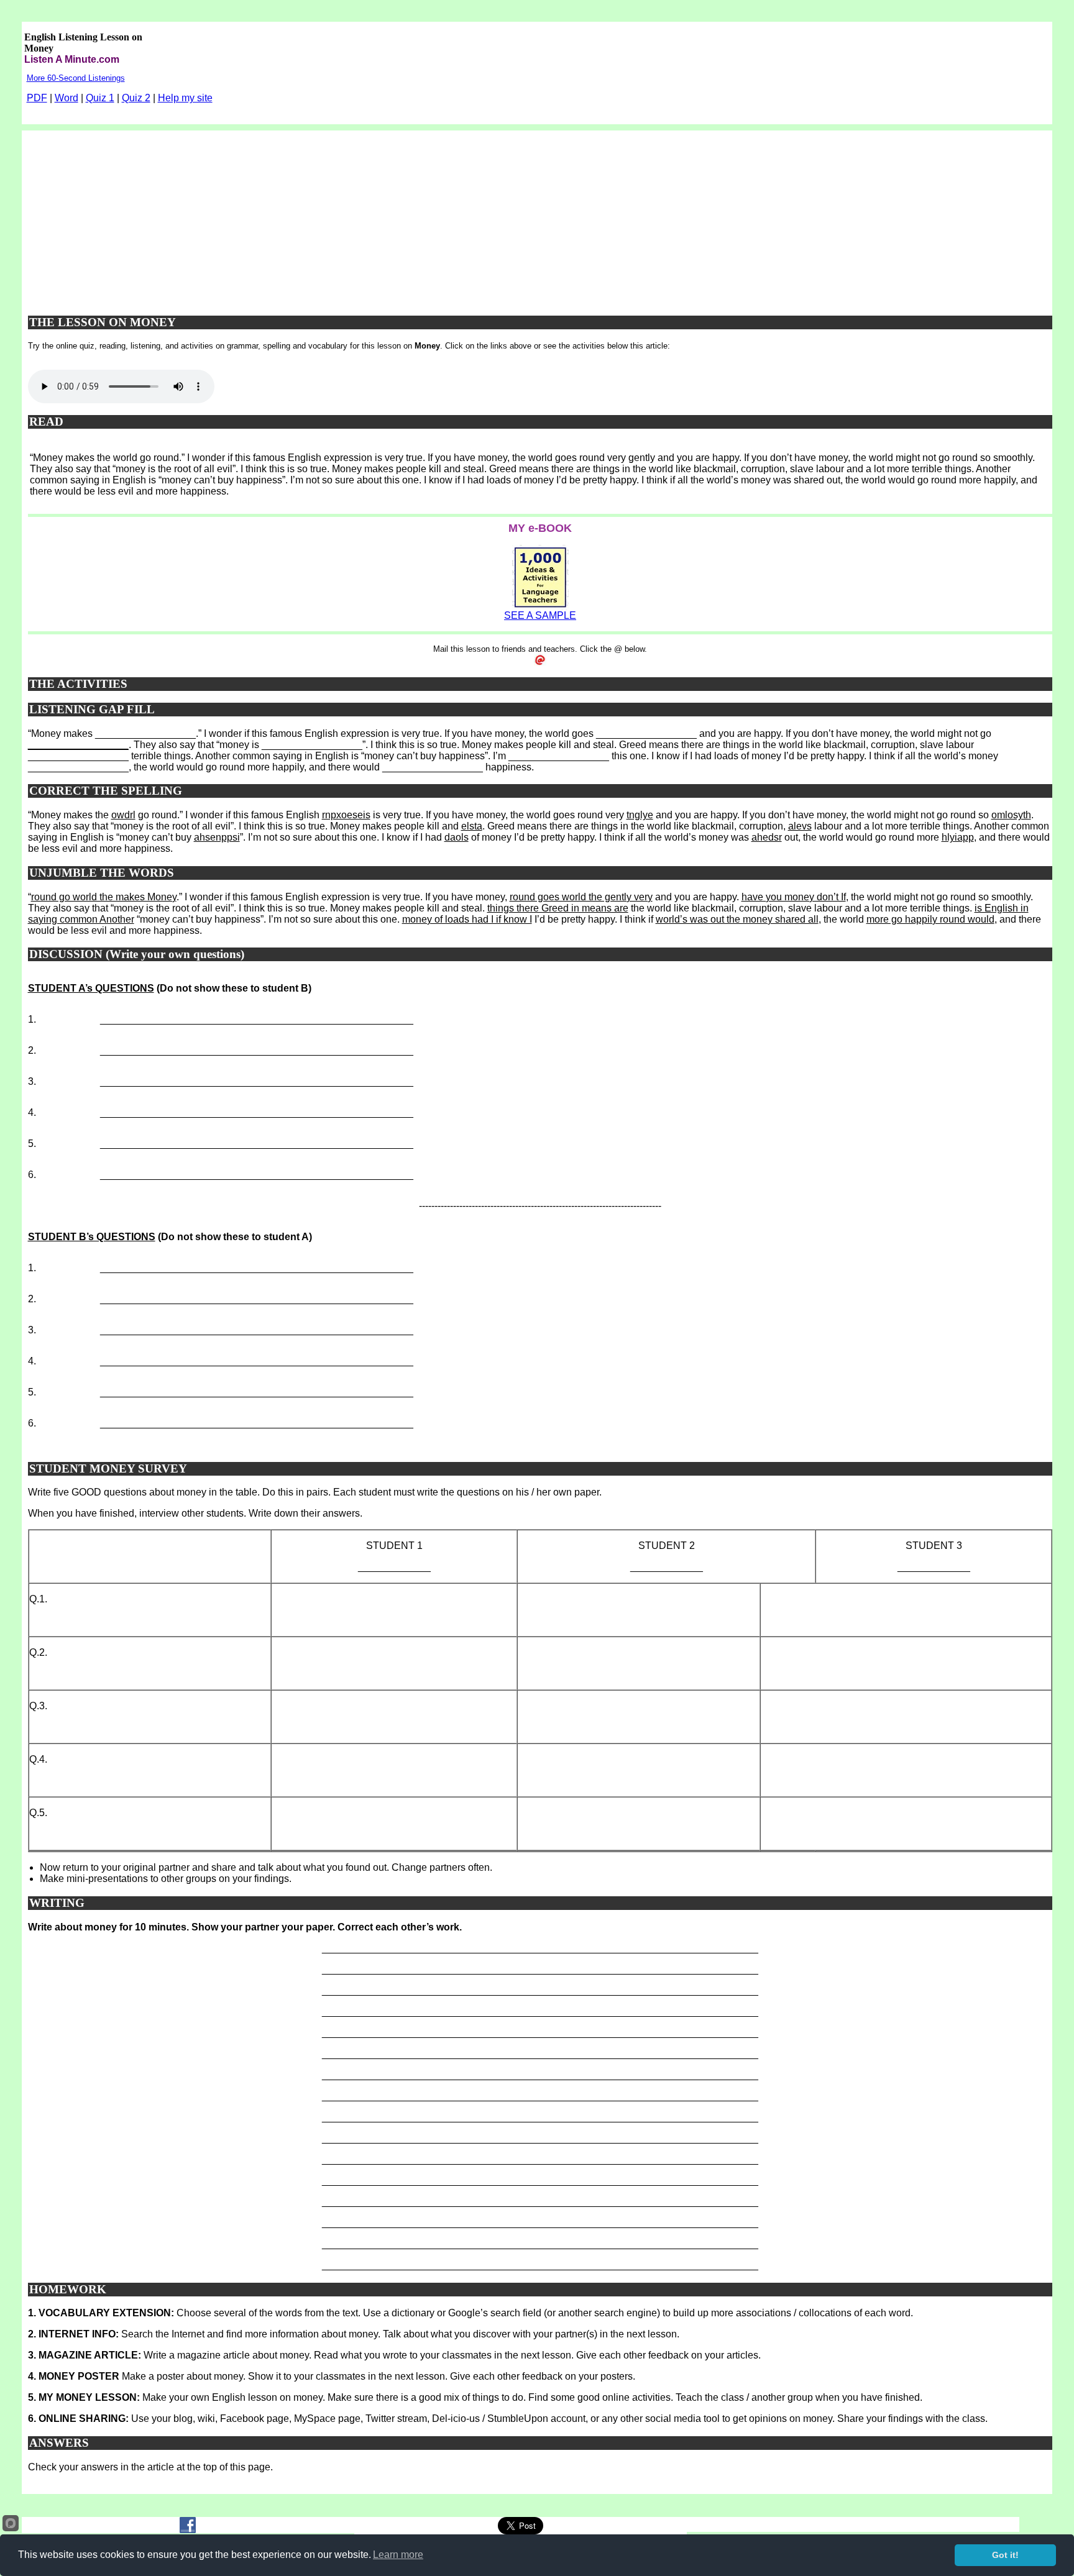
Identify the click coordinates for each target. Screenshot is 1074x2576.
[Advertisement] (540, 217)
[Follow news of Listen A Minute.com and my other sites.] (188, 2530)
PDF (37, 98)
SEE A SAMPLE (540, 615)
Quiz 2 (136, 98)
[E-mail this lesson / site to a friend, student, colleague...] (540, 663)
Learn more (398, 2555)
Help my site (185, 98)
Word (67, 98)
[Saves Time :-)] (540, 607)
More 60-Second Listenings (76, 78)
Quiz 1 (100, 98)
